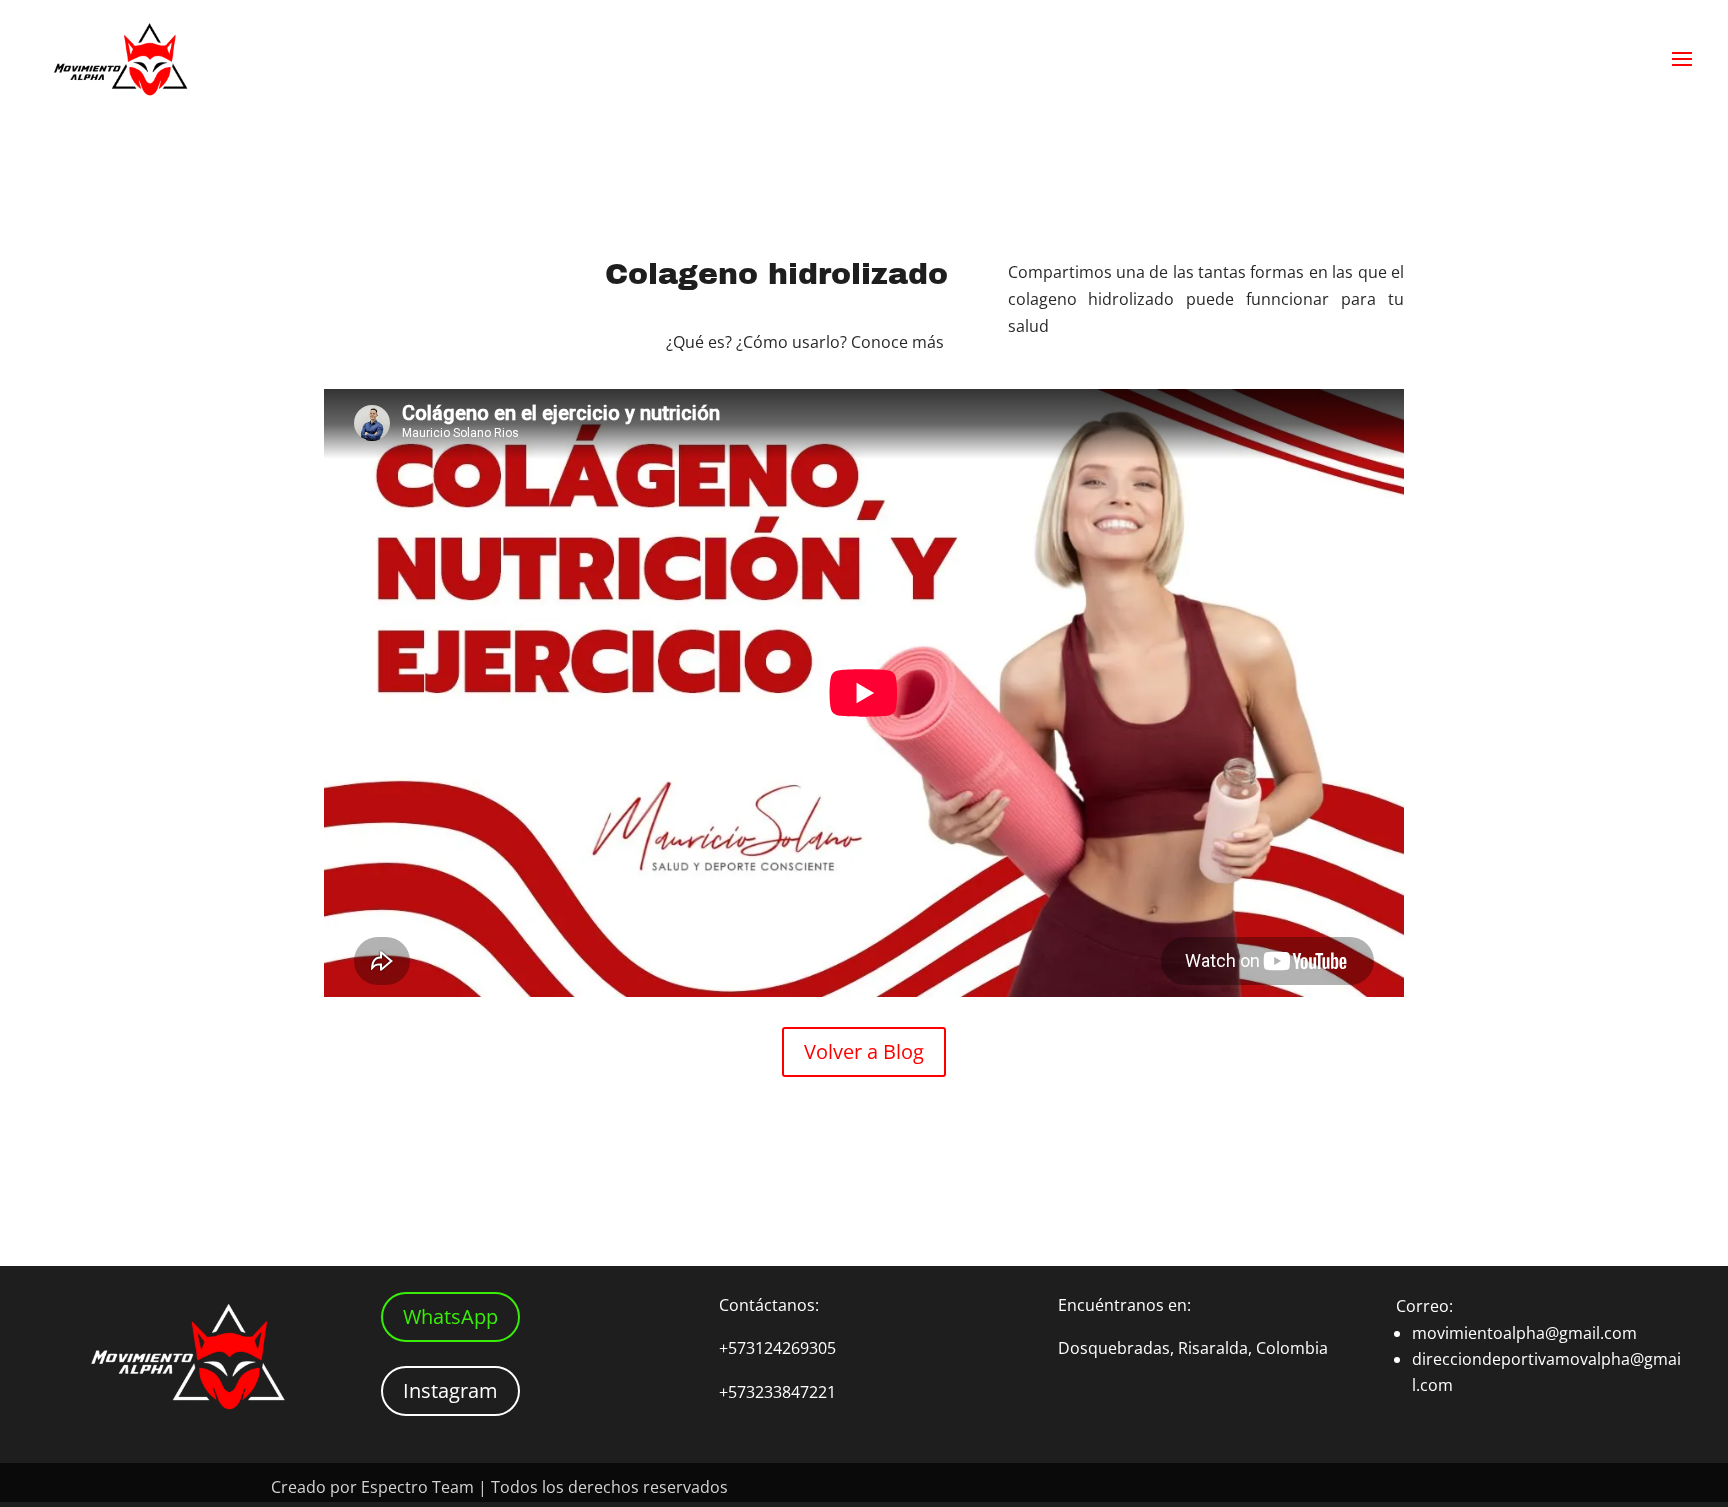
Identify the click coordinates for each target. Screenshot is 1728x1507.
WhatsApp (450, 1316)
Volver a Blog (864, 1051)
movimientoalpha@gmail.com (1524, 1333)
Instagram (450, 1390)
